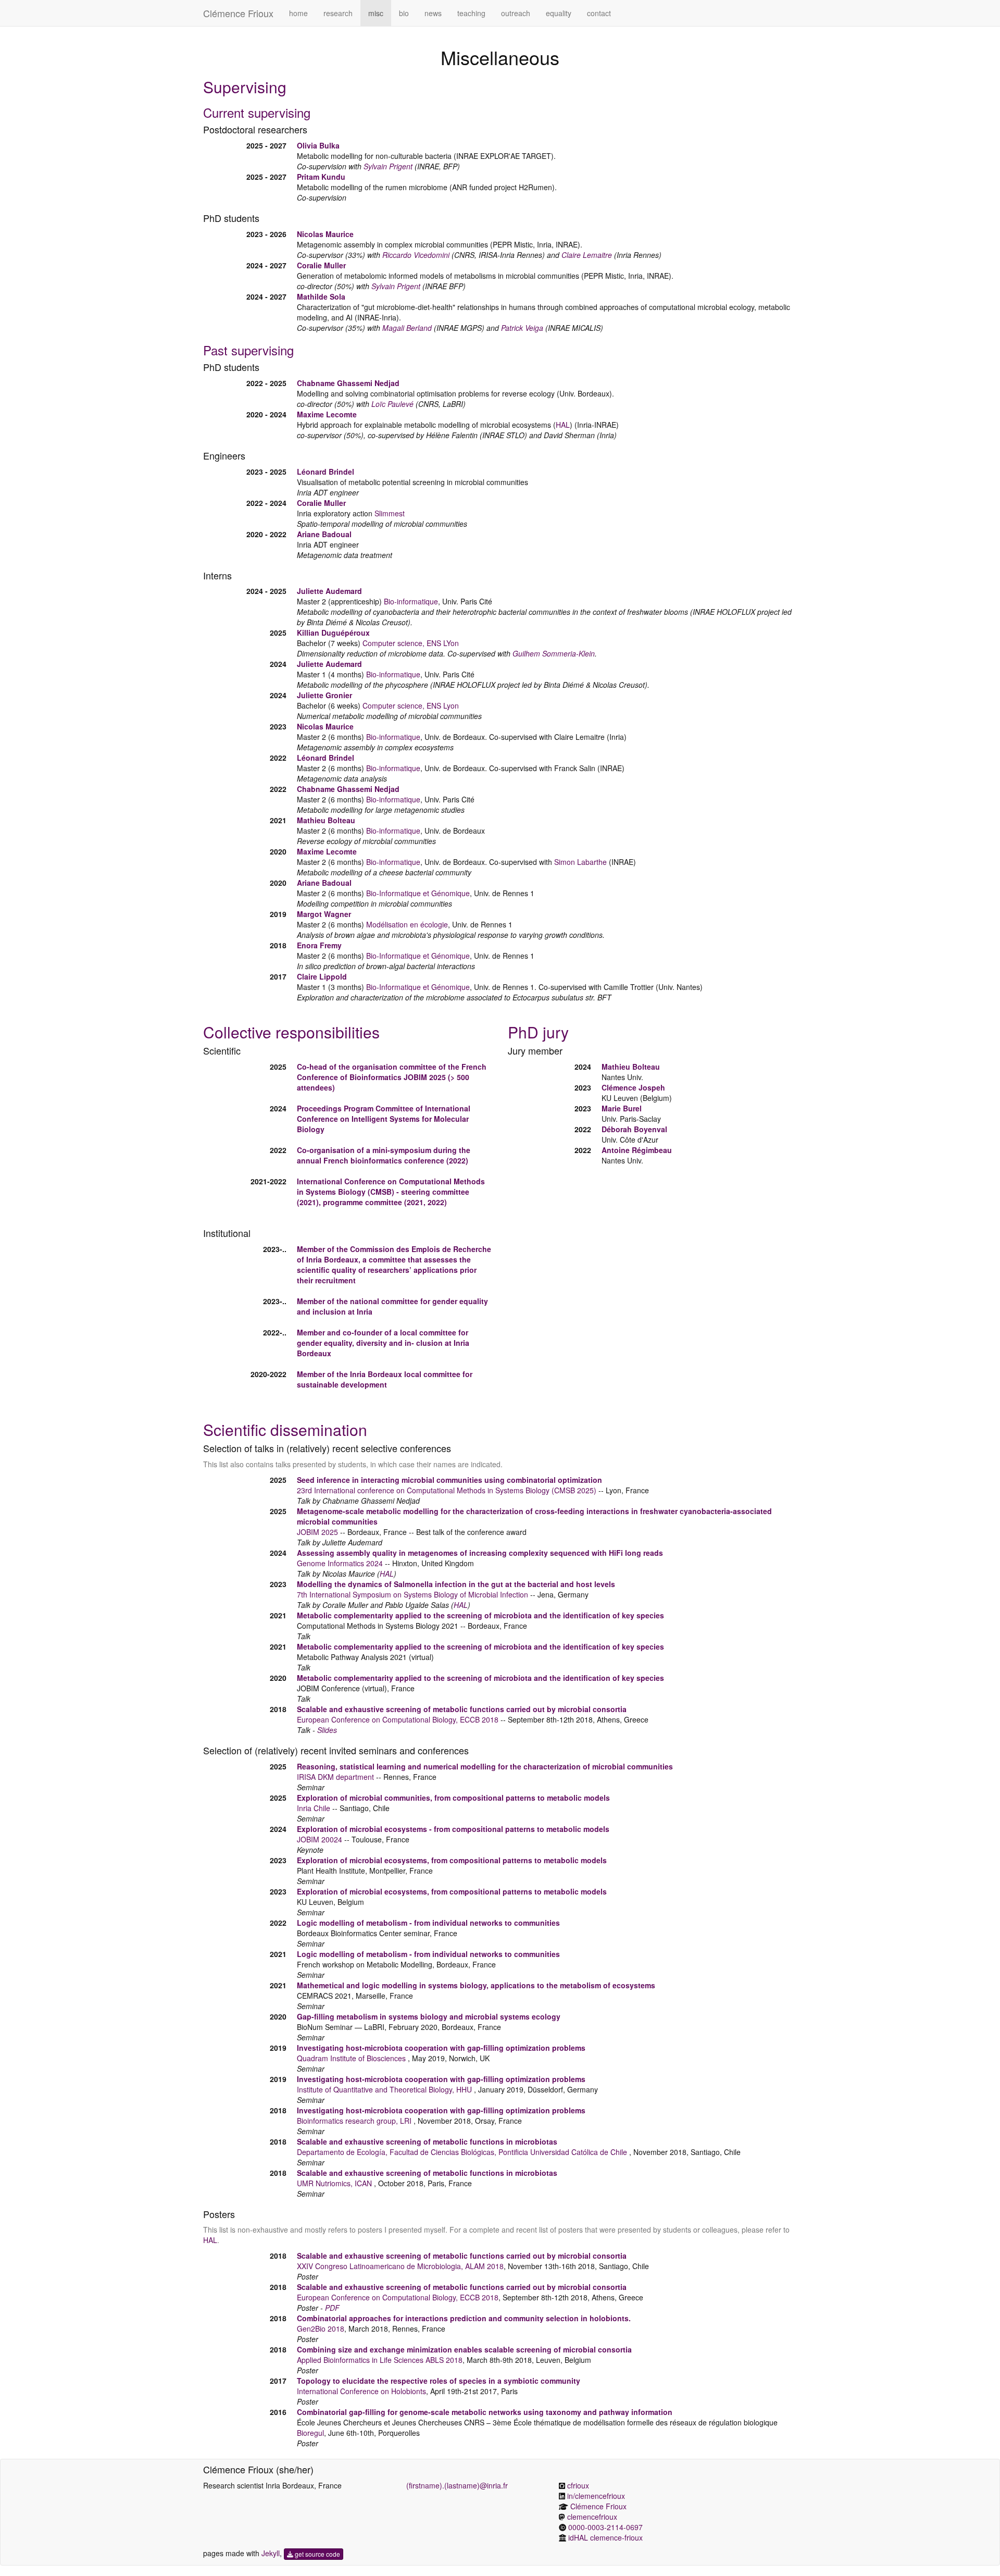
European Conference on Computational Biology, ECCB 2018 (398, 1719)
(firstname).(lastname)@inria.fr (457, 2485)
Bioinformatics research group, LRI (355, 2121)
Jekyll (271, 2553)
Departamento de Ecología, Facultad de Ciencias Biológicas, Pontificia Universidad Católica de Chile (463, 2152)
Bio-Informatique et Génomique (418, 893)
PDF (332, 2308)
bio (404, 13)
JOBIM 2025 (425, 1077)
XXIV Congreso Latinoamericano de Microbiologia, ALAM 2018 (400, 2266)
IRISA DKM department (335, 1777)
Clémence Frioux (238, 13)
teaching (471, 13)
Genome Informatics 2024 (340, 1563)
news (433, 13)
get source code (317, 2554)
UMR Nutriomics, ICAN (335, 2183)
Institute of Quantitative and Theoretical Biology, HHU (385, 2089)
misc (376, 13)
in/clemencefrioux (596, 2496)
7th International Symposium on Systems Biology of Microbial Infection (413, 1594)
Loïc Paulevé (392, 404)
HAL (563, 425)
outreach (516, 13)
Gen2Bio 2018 (321, 2329)
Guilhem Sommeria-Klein (554, 653)
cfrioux (578, 2485)
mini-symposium (402, 1150)
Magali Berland (407, 328)
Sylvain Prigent (388, 166)
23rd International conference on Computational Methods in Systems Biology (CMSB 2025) (447, 1490)
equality (559, 13)
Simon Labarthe (580, 862)
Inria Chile (314, 1808)
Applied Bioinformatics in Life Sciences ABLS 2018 (380, 2360)
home (298, 13)
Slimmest (390, 513)
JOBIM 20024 (321, 1839)
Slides (327, 1730)
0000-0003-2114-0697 (605, 2527)
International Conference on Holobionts (361, 2391)
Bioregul (310, 2433)
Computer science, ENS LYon (411, 643)
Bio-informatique (411, 601)
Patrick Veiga (522, 328)
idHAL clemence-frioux (605, 2537)
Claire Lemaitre (587, 255)
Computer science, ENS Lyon (411, 705)
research (338, 13)
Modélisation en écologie (407, 924)
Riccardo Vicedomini (416, 255)
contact (599, 13)
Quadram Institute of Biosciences (352, 2058)
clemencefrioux (592, 2517)
